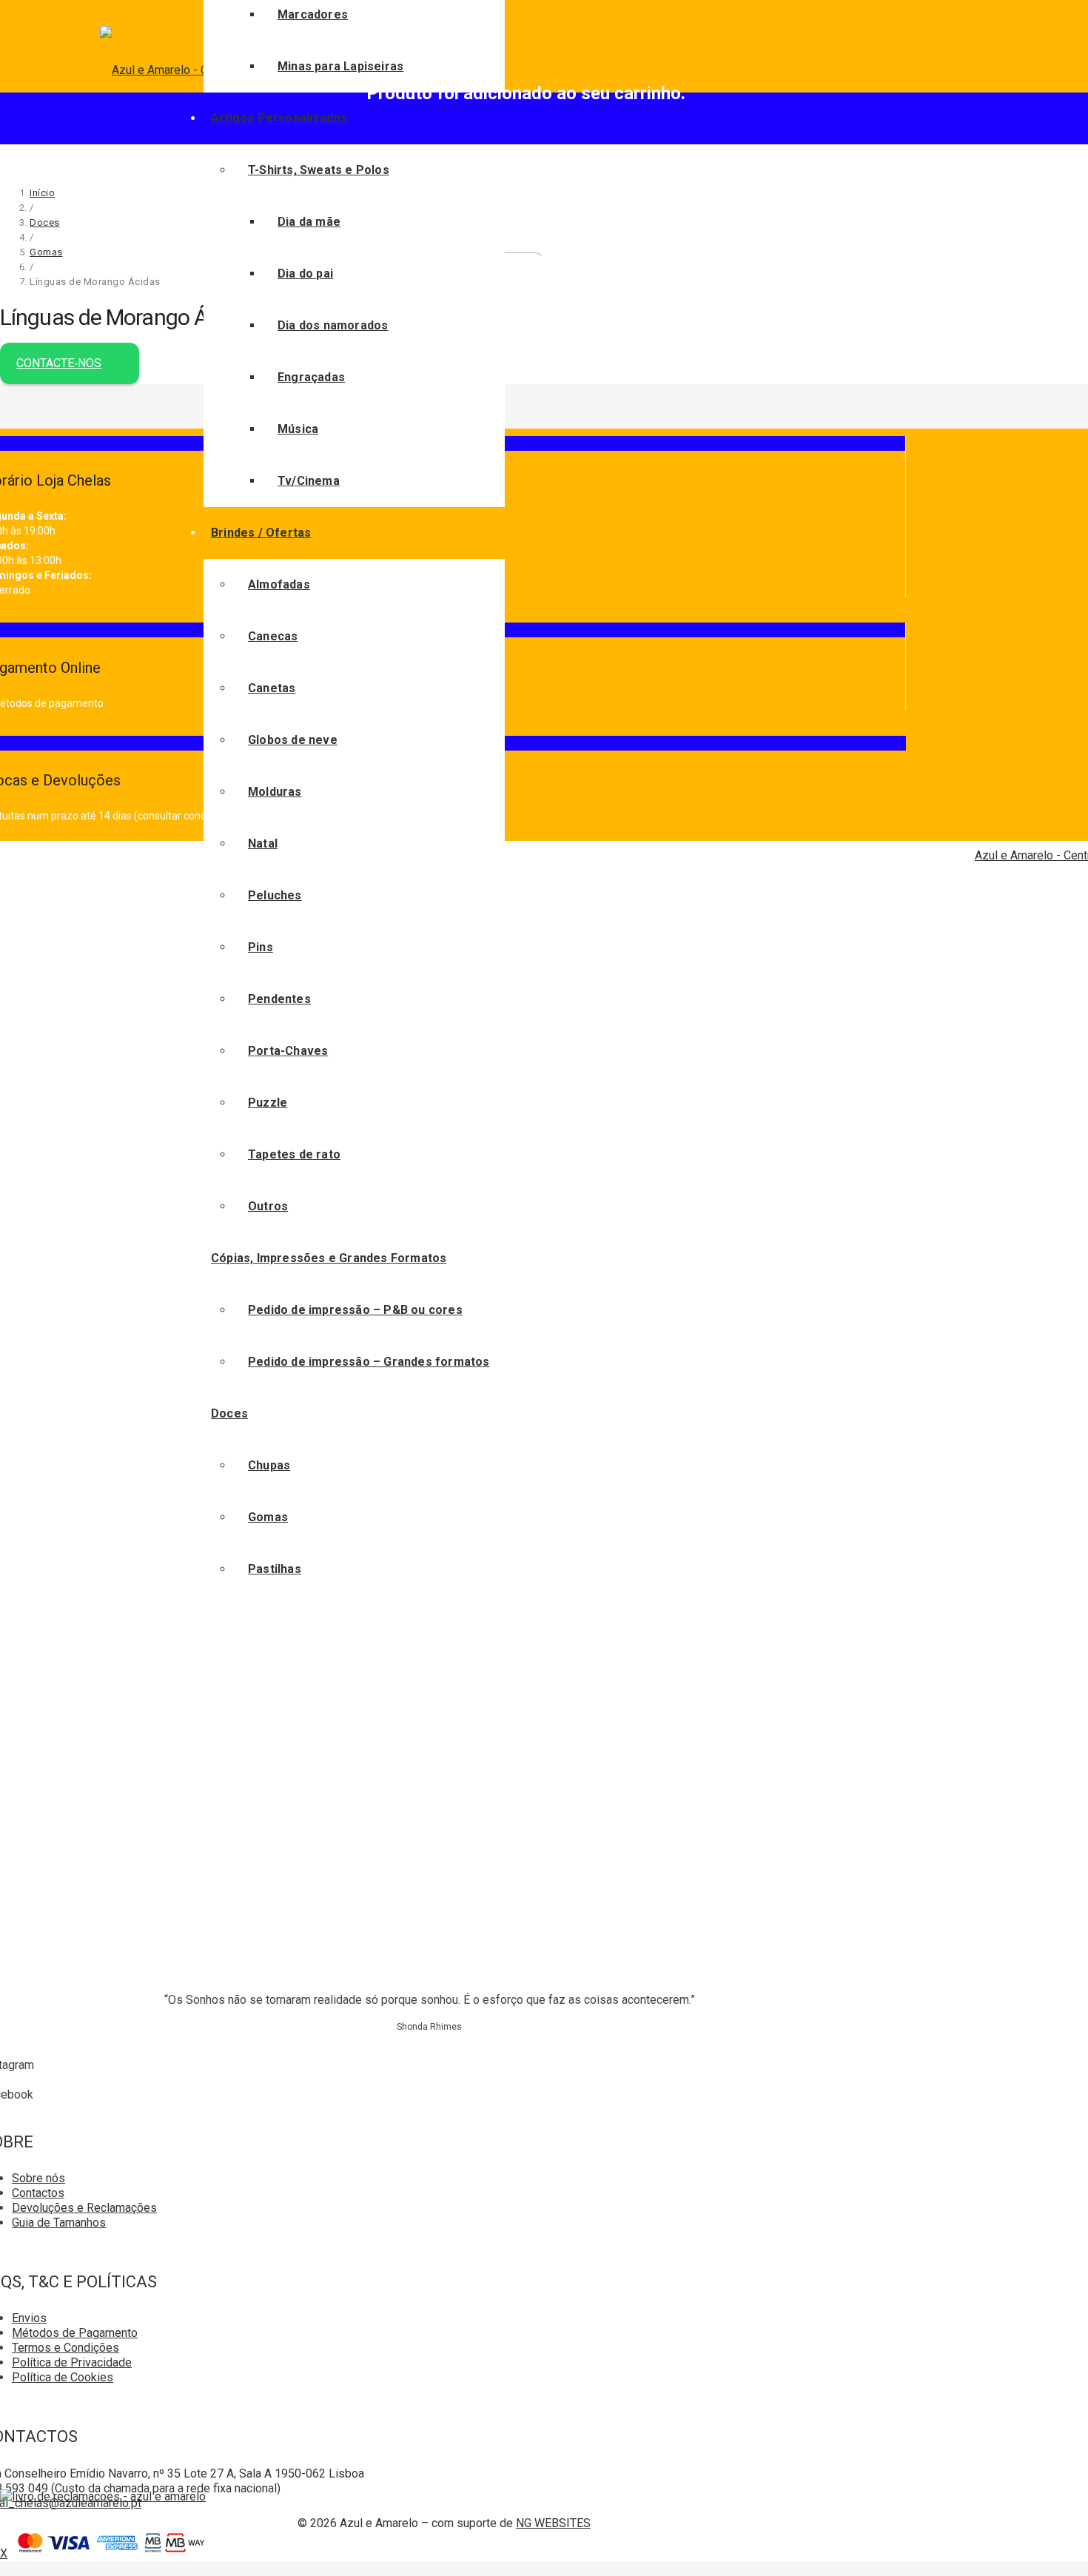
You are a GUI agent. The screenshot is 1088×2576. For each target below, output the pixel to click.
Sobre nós (38, 2178)
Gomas (46, 252)
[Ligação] (103, 2496)
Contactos (38, 2193)
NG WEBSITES (553, 2523)
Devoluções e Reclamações (84, 2208)
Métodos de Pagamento (75, 2333)
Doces (45, 222)
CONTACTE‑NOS (59, 363)
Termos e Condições (66, 2348)
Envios (29, 2318)
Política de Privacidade (72, 2362)
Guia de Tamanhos (59, 2223)
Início (42, 193)
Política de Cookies (63, 2377)
